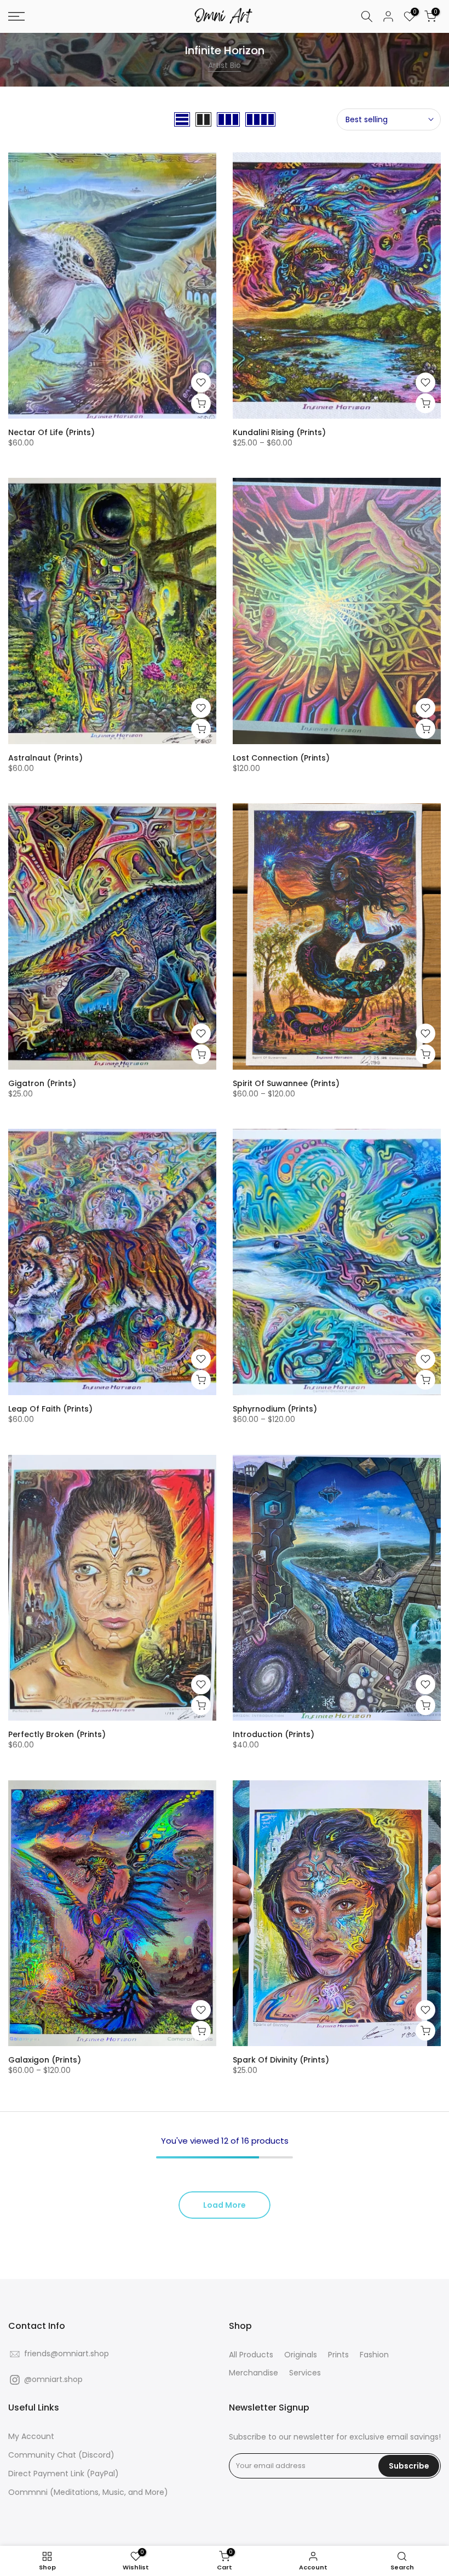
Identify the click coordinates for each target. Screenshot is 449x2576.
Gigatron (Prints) (42, 1083)
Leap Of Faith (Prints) (50, 1409)
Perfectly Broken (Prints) (57, 1734)
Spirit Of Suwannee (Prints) (286, 1083)
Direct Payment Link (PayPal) (64, 2474)
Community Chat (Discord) (61, 2455)
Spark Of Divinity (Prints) (281, 2060)
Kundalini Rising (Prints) (279, 432)
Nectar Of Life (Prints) (51, 432)
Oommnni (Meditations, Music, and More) (88, 2492)
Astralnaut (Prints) (45, 758)
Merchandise (254, 2373)
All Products (251, 2355)
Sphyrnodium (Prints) (275, 1409)
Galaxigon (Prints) (45, 2060)
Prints (338, 2355)
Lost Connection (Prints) (281, 758)
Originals (301, 2355)
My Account (31, 2437)
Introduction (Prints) (274, 1734)
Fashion (374, 2355)
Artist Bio (225, 65)
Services (305, 2373)
